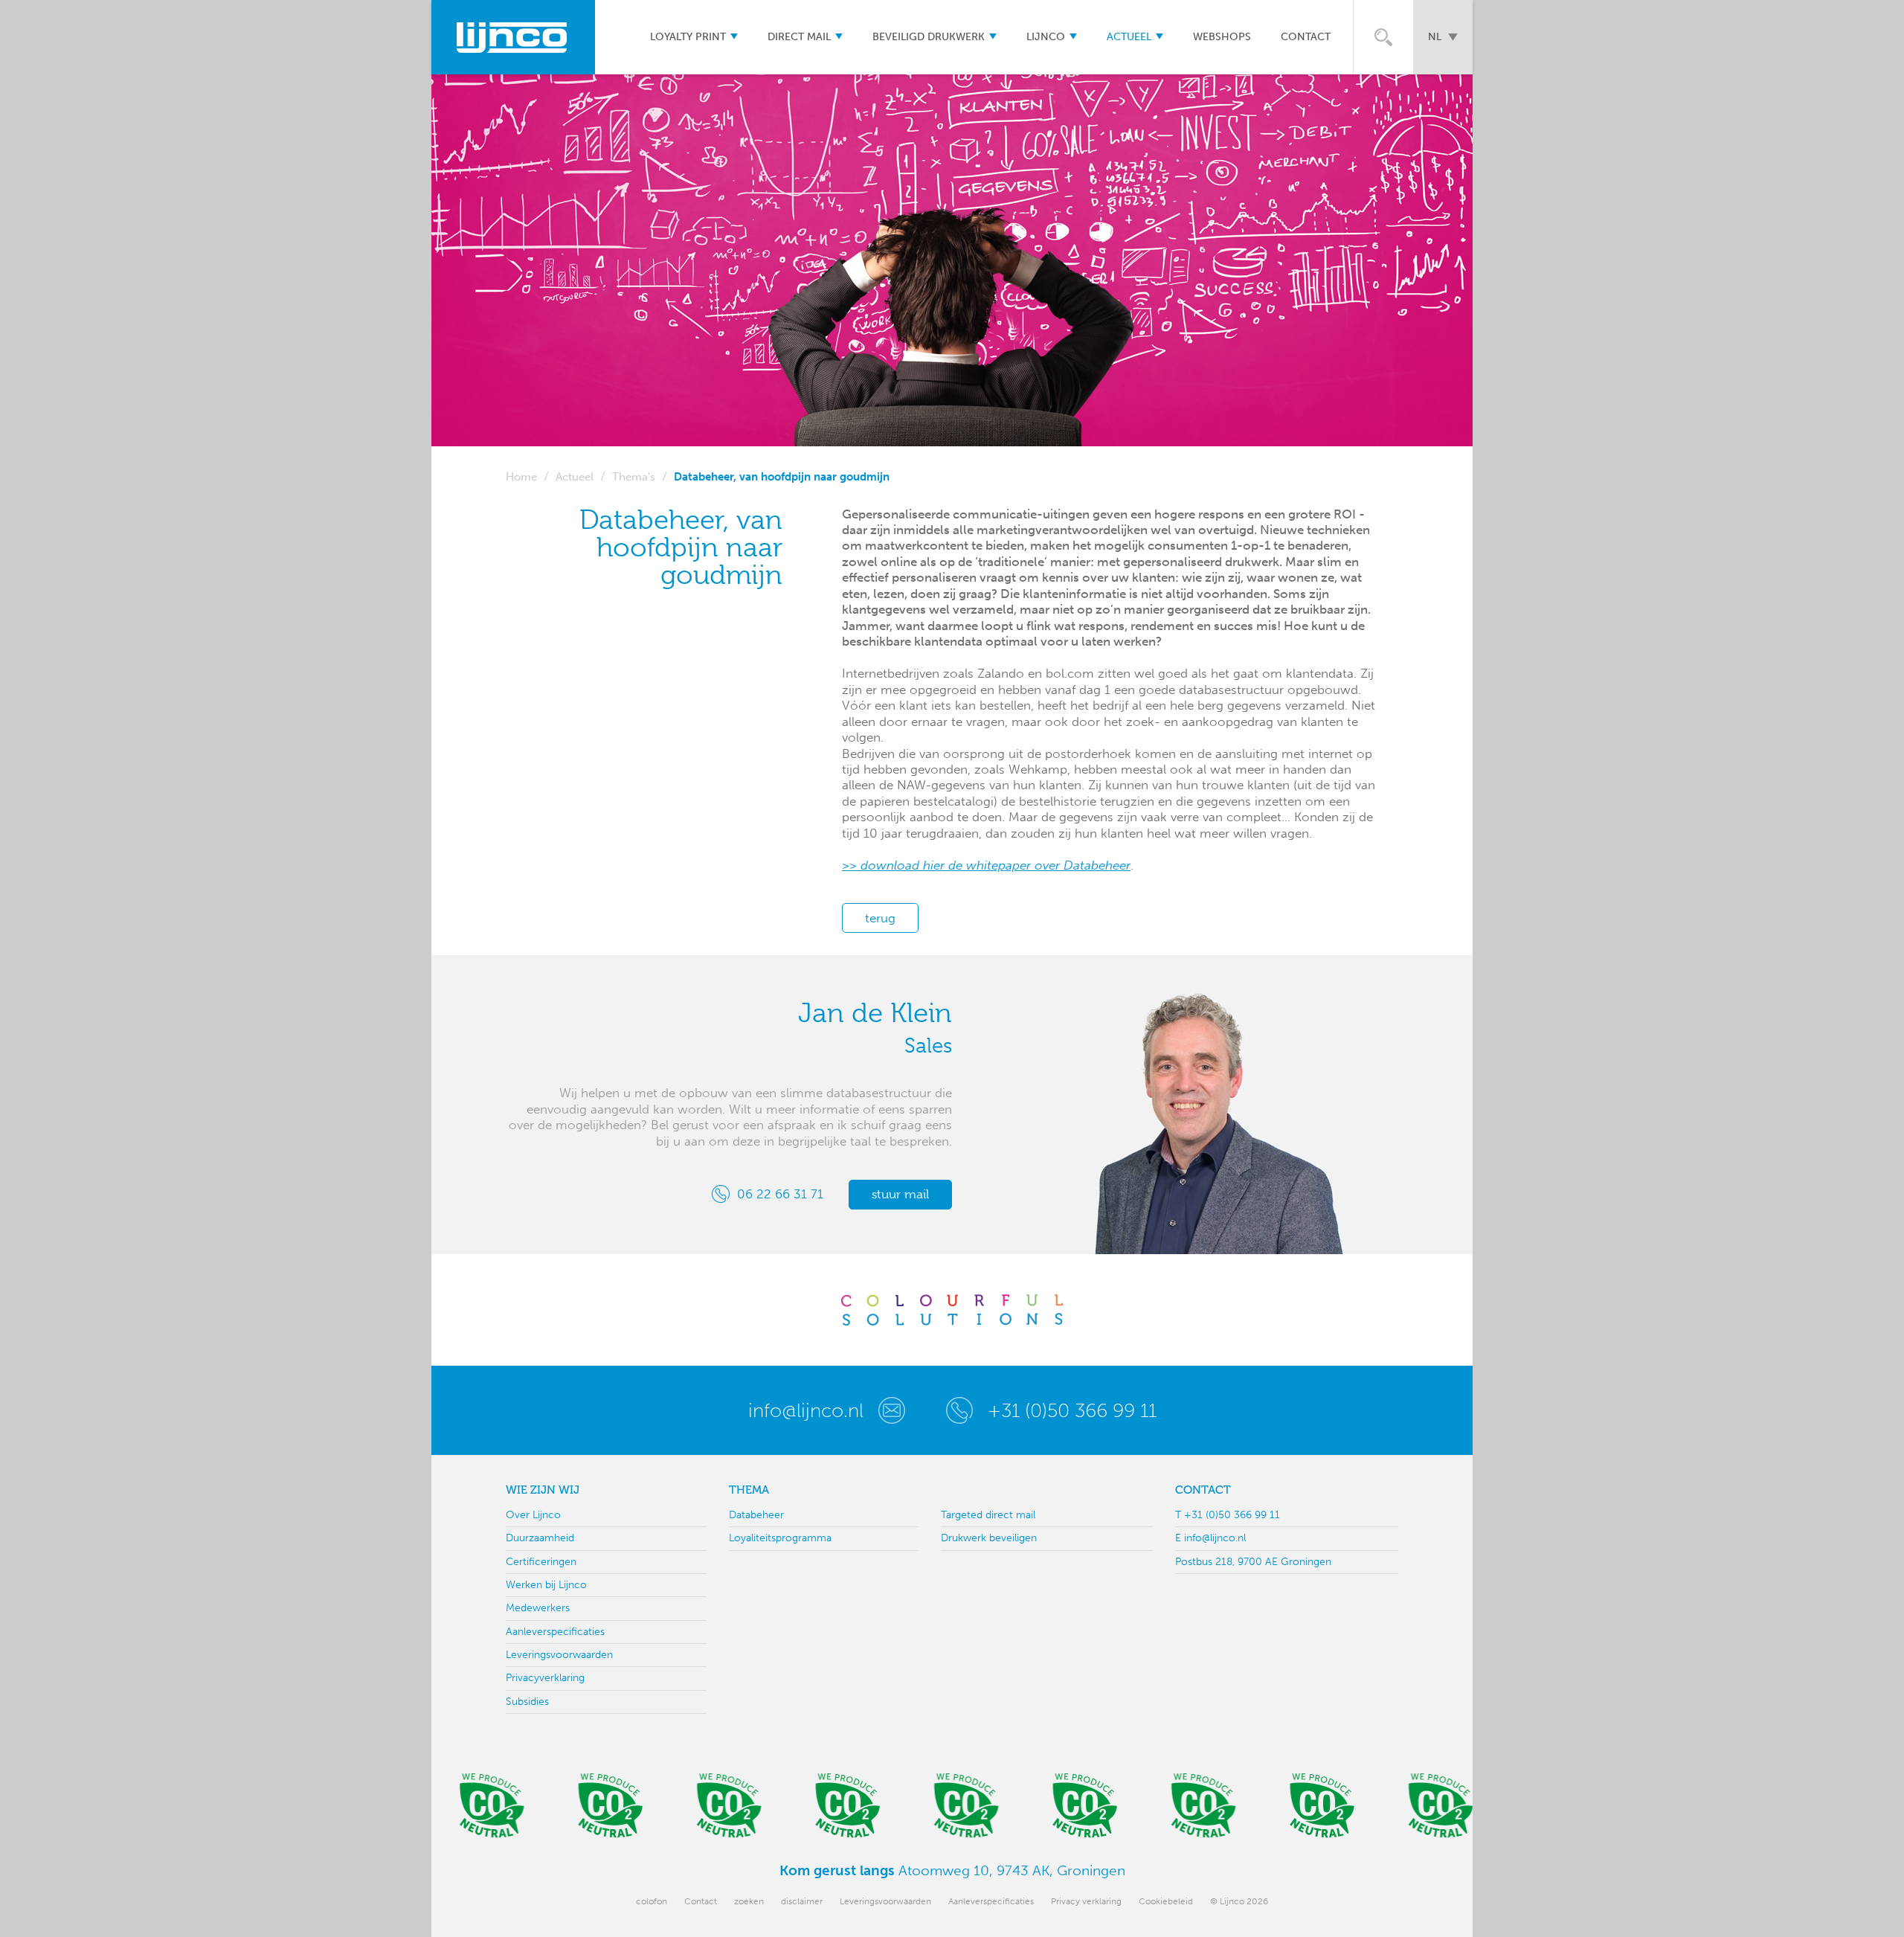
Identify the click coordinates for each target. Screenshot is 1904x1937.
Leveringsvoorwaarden (559, 1655)
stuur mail (900, 1194)
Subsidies (527, 1702)
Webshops (1222, 37)
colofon (652, 1901)
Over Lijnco (533, 1515)
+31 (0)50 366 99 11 (1072, 1410)
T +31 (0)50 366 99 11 (1228, 1515)
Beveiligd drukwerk (929, 37)
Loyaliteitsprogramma (780, 1538)
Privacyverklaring (545, 1678)
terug (880, 918)
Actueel (1129, 37)
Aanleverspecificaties (555, 1632)
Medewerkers (538, 1608)
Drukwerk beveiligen (989, 1538)
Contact (1306, 37)
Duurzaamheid (540, 1538)
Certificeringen (541, 1562)
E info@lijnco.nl (1210, 1538)
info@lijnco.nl (806, 1410)
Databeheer (756, 1515)
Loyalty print (688, 37)
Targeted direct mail (988, 1515)
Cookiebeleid (1166, 1901)
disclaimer (802, 1901)
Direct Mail (799, 37)
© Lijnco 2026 (1239, 1901)
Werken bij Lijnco (546, 1585)
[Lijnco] (513, 37)
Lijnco (1046, 37)
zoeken (749, 1901)
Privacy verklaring (1086, 1901)
